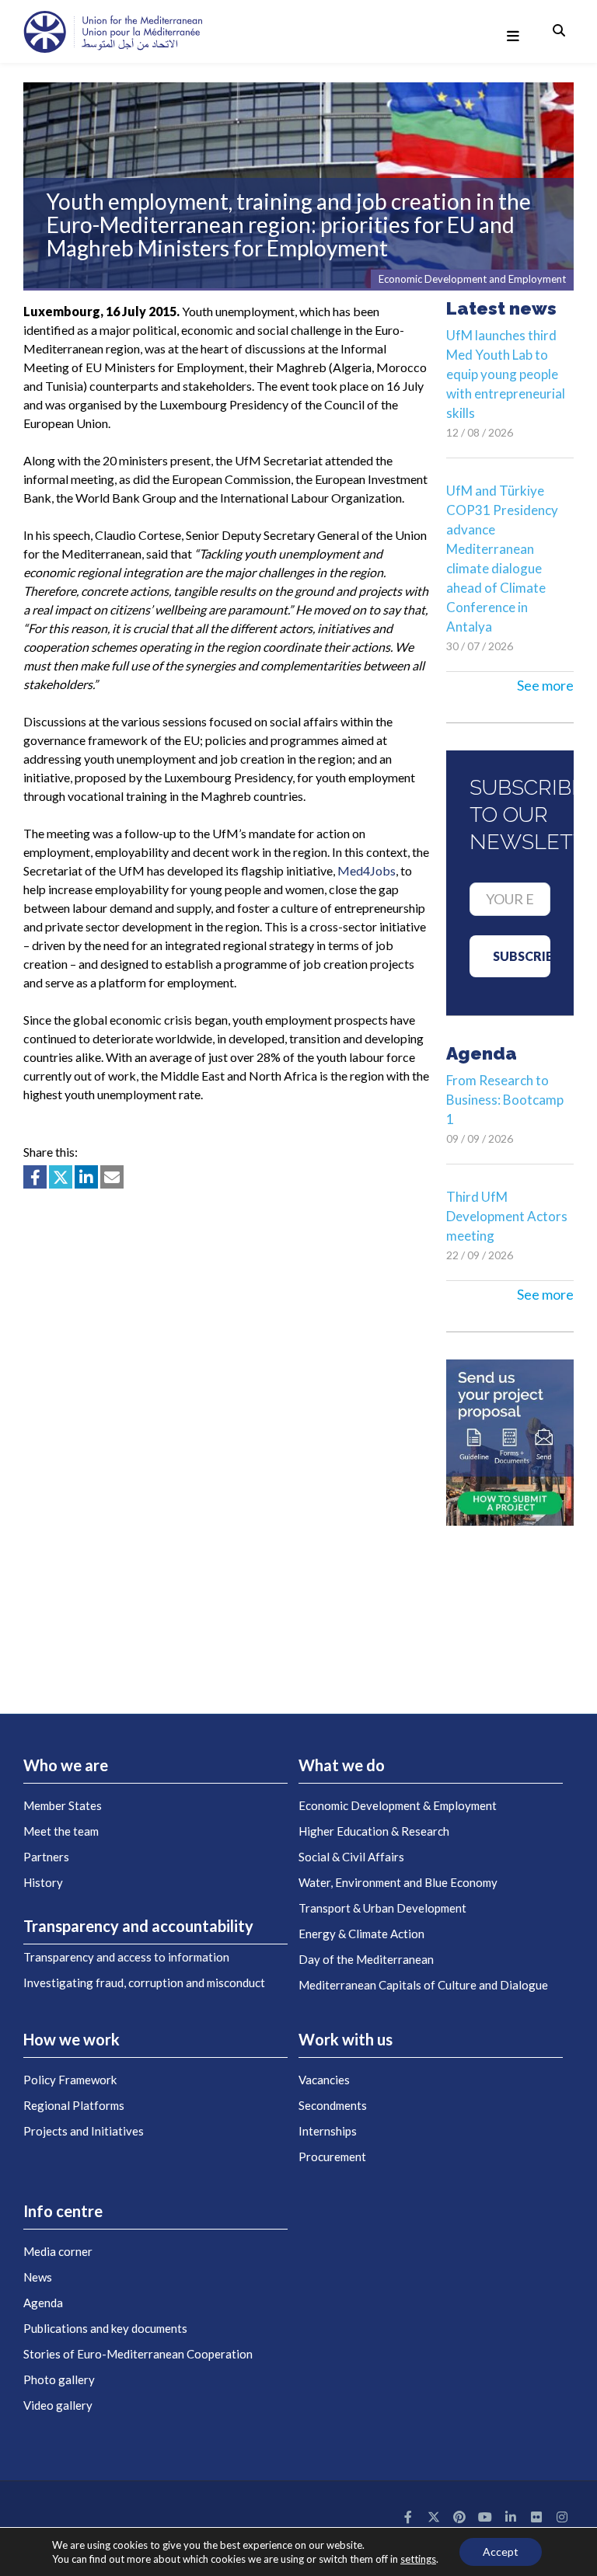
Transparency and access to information (126, 1957)
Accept (501, 2552)
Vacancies (324, 2080)
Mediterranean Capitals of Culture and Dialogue (423, 1985)
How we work (72, 2039)
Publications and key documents (105, 2328)
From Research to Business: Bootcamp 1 (505, 1100)
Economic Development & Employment (398, 1805)
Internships (328, 2131)
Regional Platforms (74, 2105)
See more (545, 685)
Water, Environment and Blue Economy (398, 1882)
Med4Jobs (367, 870)
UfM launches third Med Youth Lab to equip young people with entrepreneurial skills (506, 374)
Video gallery (58, 2405)
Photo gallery (59, 2379)
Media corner (58, 2251)
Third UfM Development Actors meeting (507, 1216)
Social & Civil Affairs (351, 1857)
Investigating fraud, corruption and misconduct (144, 1982)
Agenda (43, 2303)
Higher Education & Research (374, 1831)
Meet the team (61, 1831)
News (38, 2277)
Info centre (63, 2211)
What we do (342, 1765)
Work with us (346, 2039)
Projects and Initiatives (84, 2131)
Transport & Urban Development (382, 1908)
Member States (63, 1805)
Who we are (66, 1765)
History (43, 1882)
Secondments (333, 2105)
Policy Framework (70, 2080)
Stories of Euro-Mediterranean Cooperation (138, 2354)
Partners (46, 1857)
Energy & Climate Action (361, 1934)
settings (418, 2559)
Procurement (332, 2157)
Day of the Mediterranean (366, 1959)
